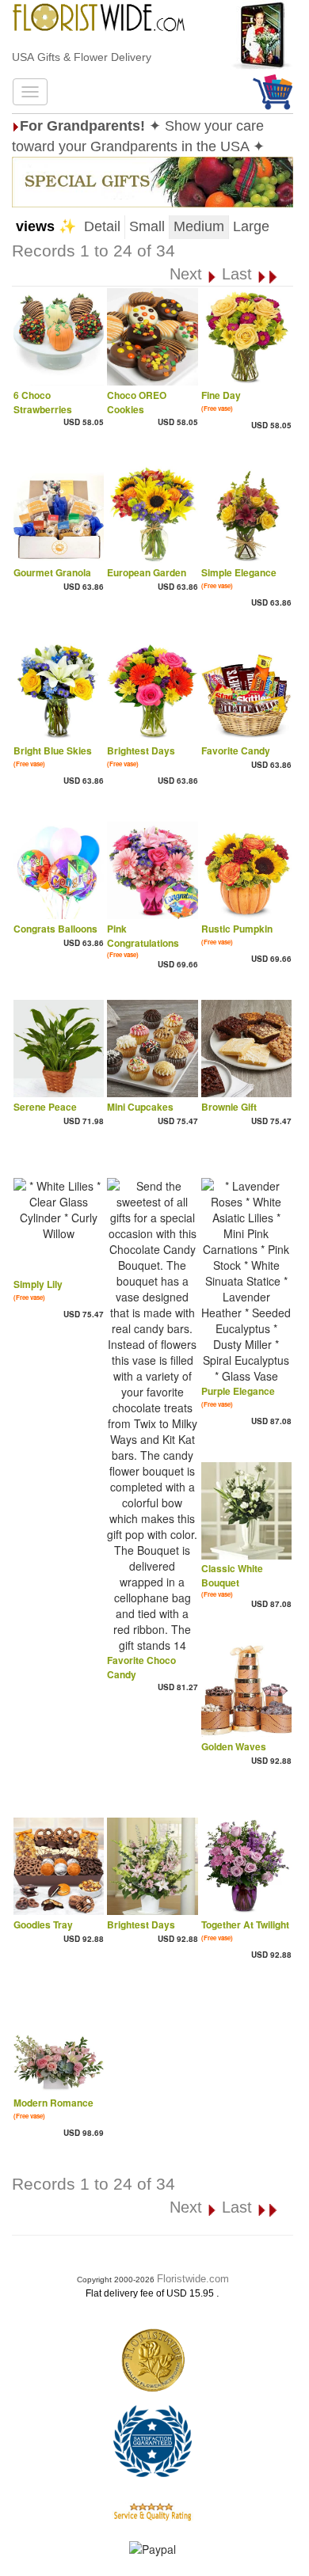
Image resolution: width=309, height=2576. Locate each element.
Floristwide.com (193, 2279)
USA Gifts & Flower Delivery (82, 57)
